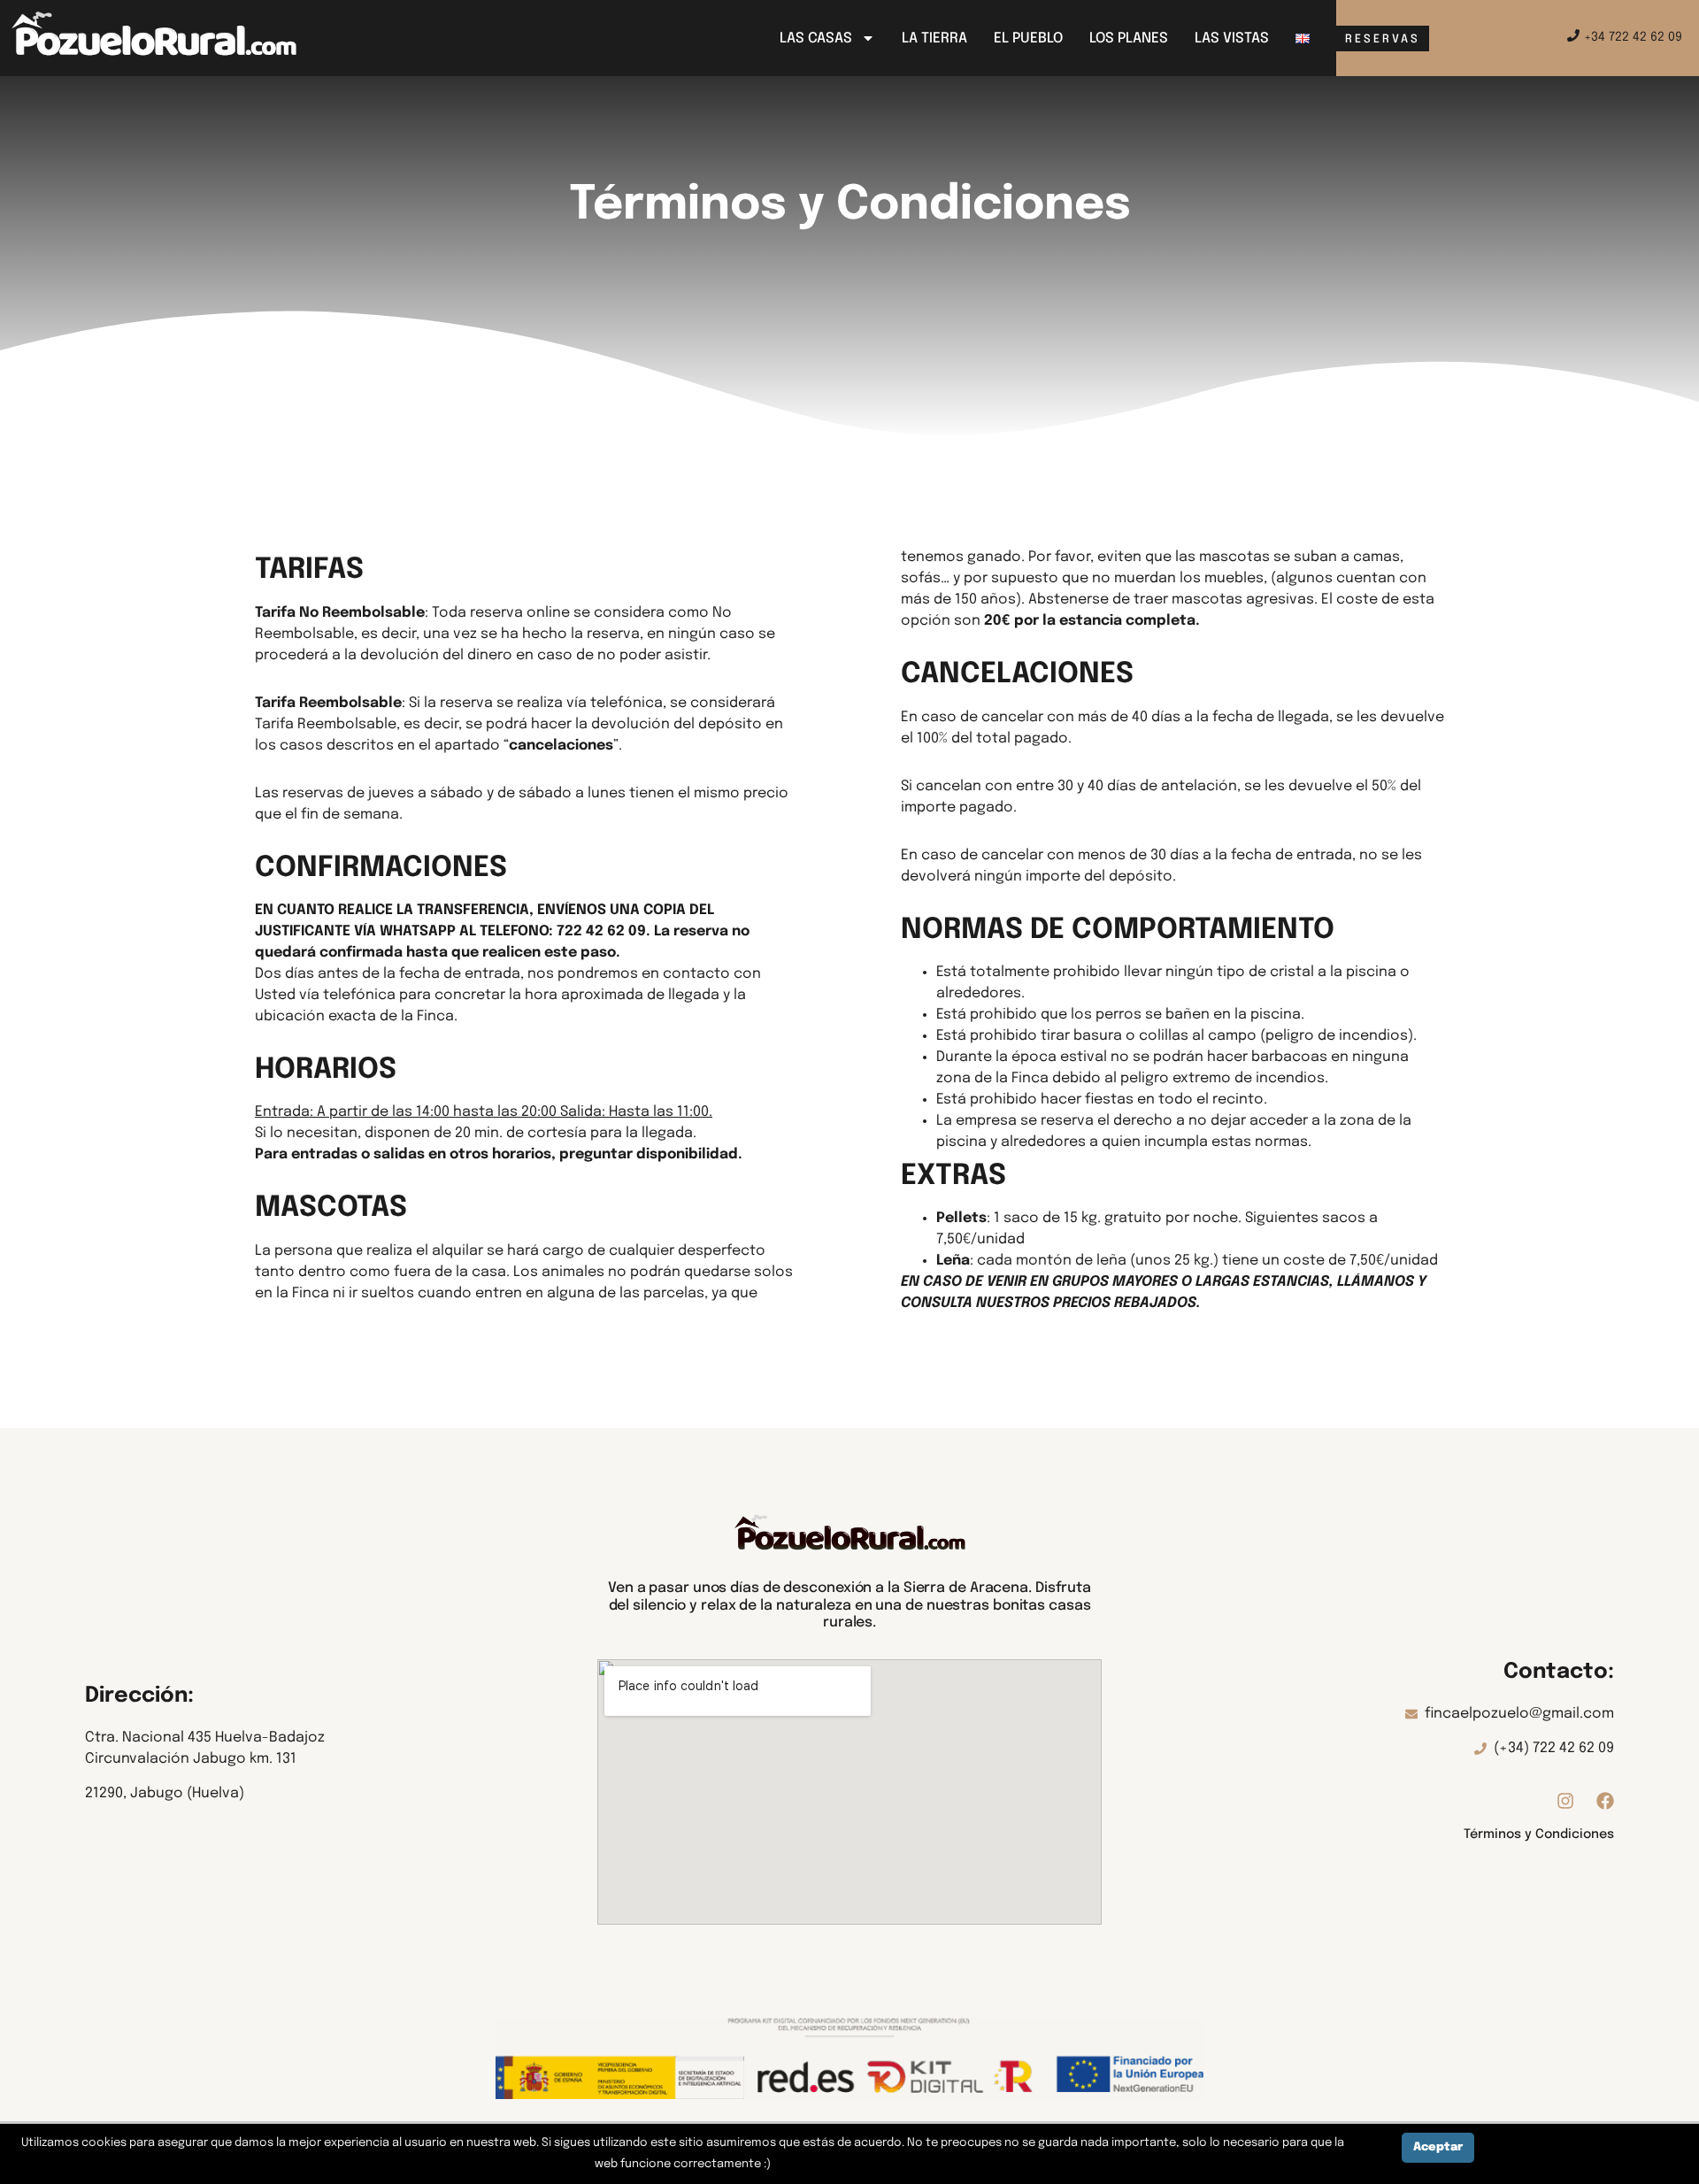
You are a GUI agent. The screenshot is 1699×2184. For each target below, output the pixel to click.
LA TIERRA (934, 38)
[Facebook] (1605, 1801)
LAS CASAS (816, 38)
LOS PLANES (1129, 38)
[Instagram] (1565, 1801)
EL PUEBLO (1028, 38)
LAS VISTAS (1232, 38)
